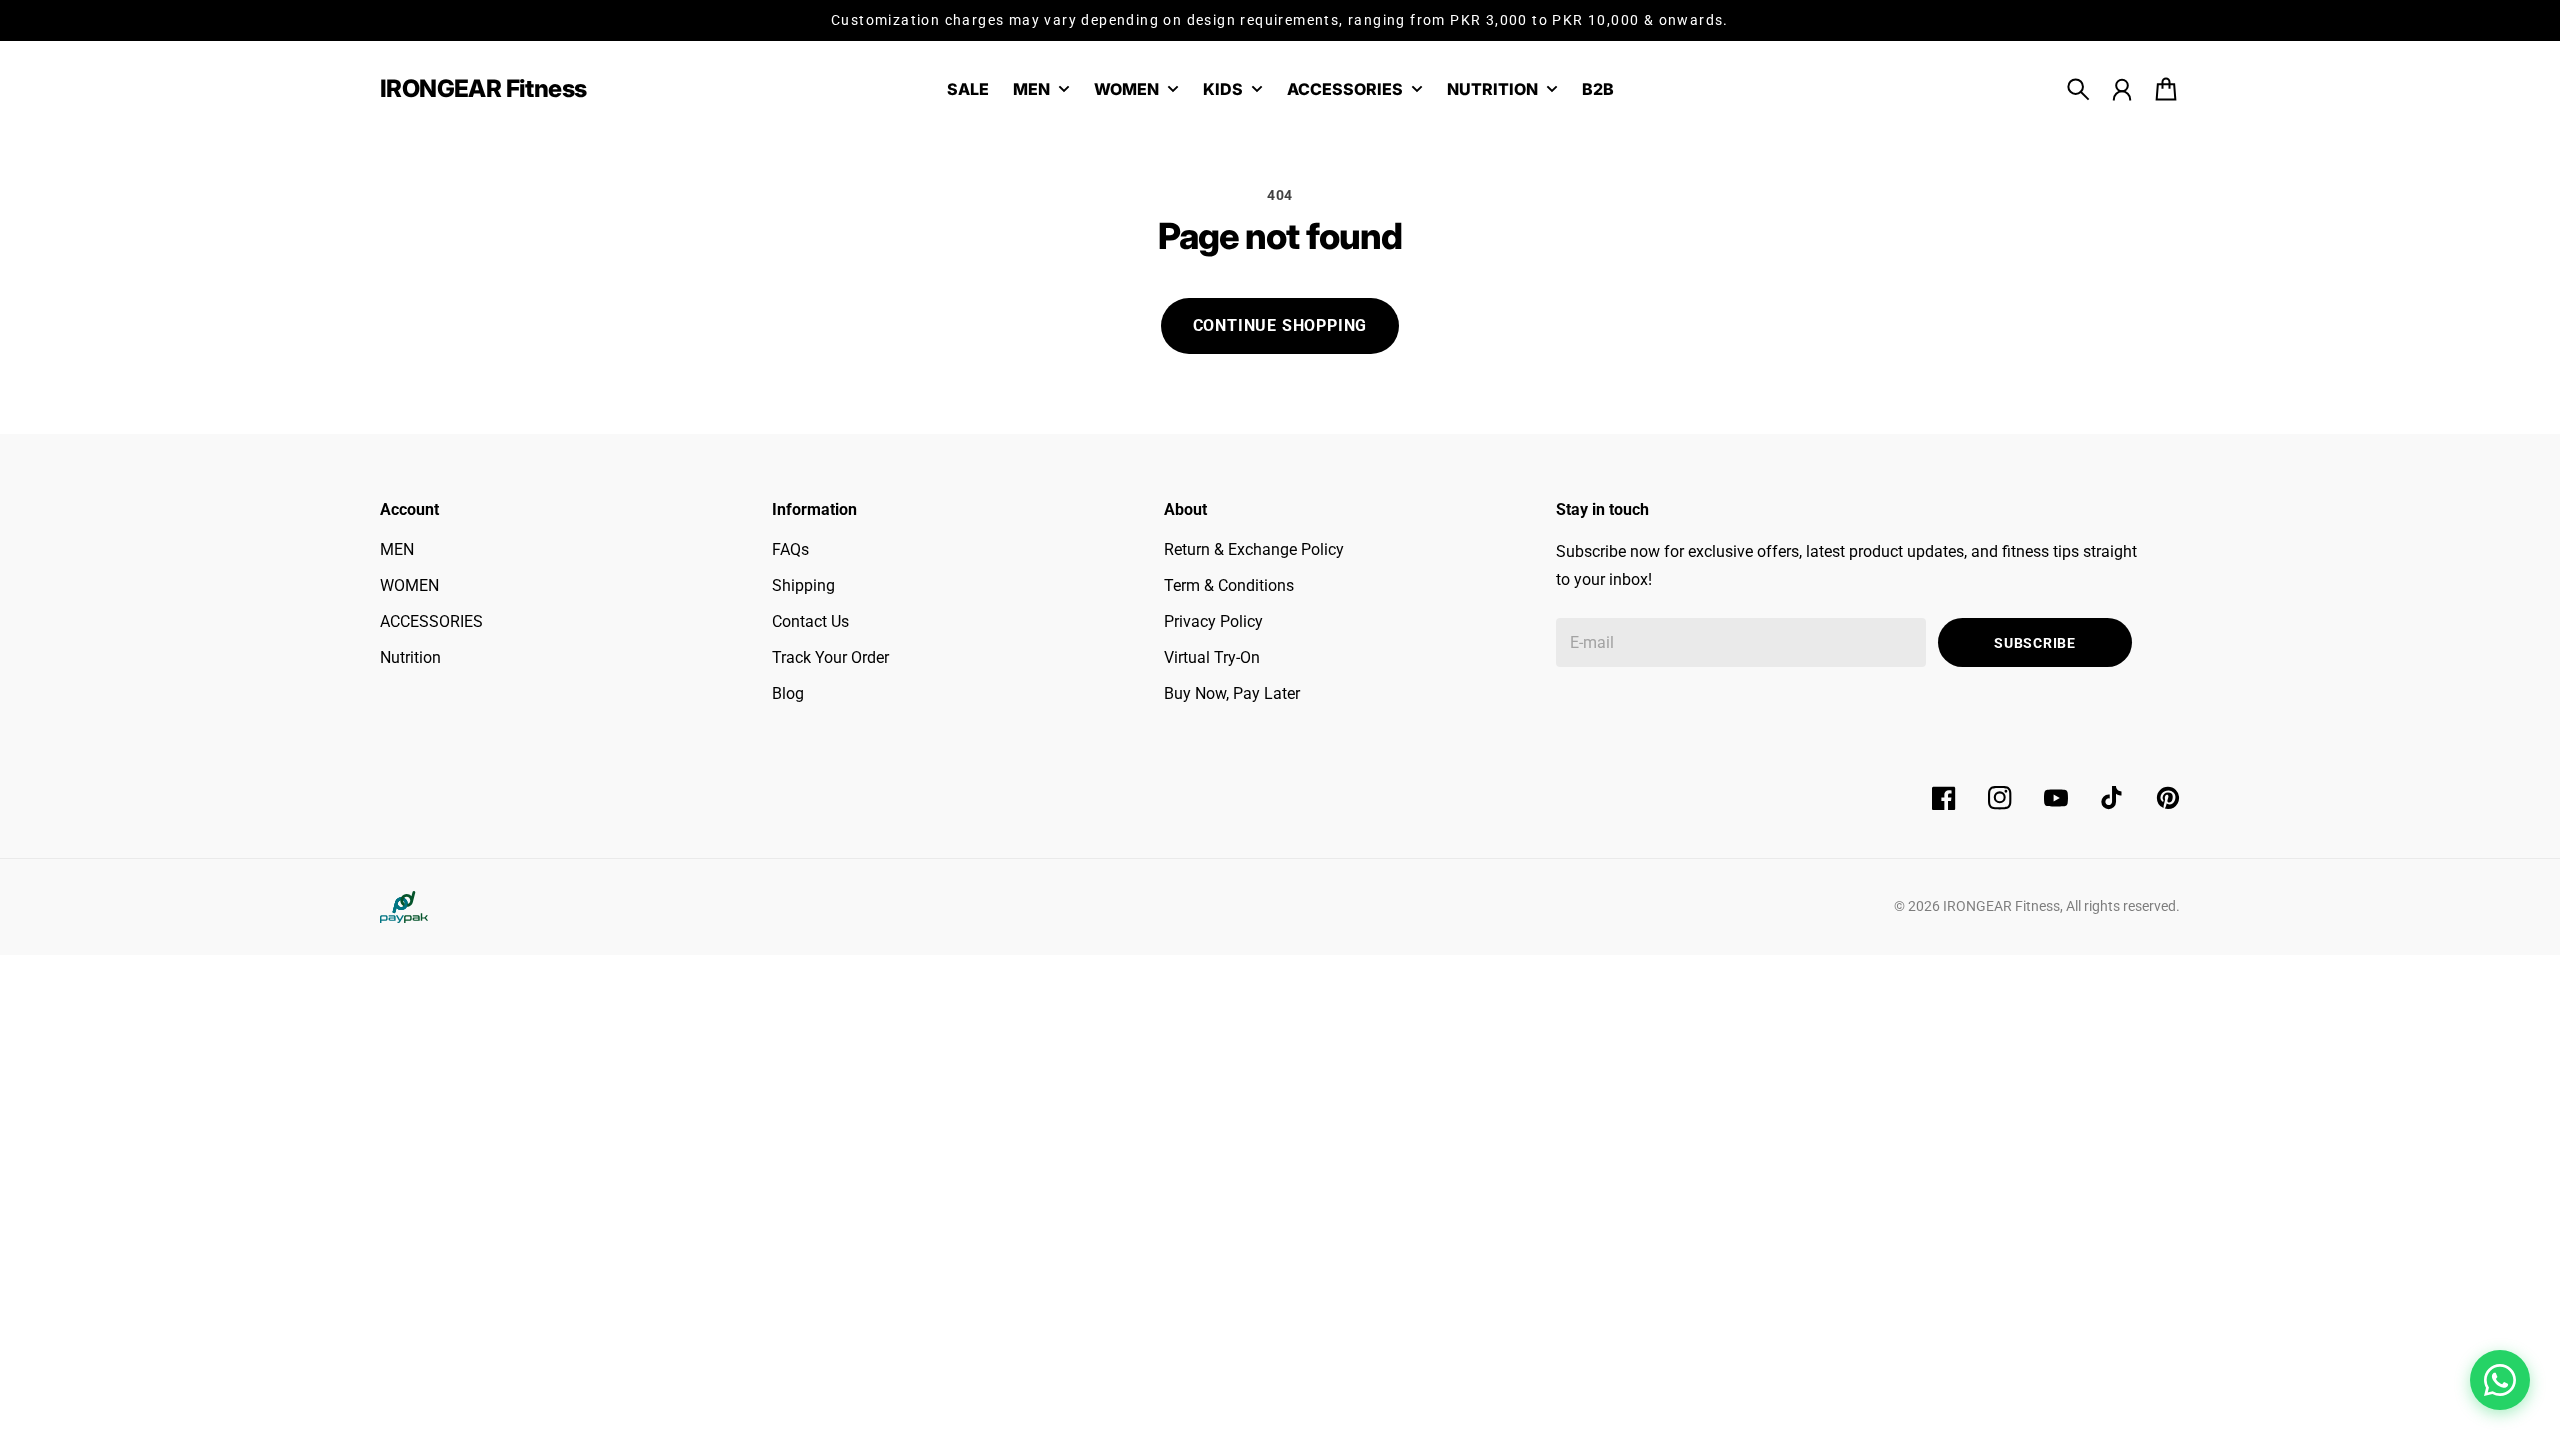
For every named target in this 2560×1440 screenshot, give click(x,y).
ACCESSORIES (431, 621)
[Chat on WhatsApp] (2500, 1380)
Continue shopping (1280, 325)
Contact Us (810, 621)
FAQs (790, 549)
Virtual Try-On (1212, 657)
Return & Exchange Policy (1254, 549)
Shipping (803, 585)
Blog (788, 693)
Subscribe (2034, 643)
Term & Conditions (1229, 585)
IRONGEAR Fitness (2001, 906)
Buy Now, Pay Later (1232, 693)
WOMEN (409, 585)
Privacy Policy (1213, 621)
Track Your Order (830, 657)
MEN (397, 549)
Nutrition (410, 657)
